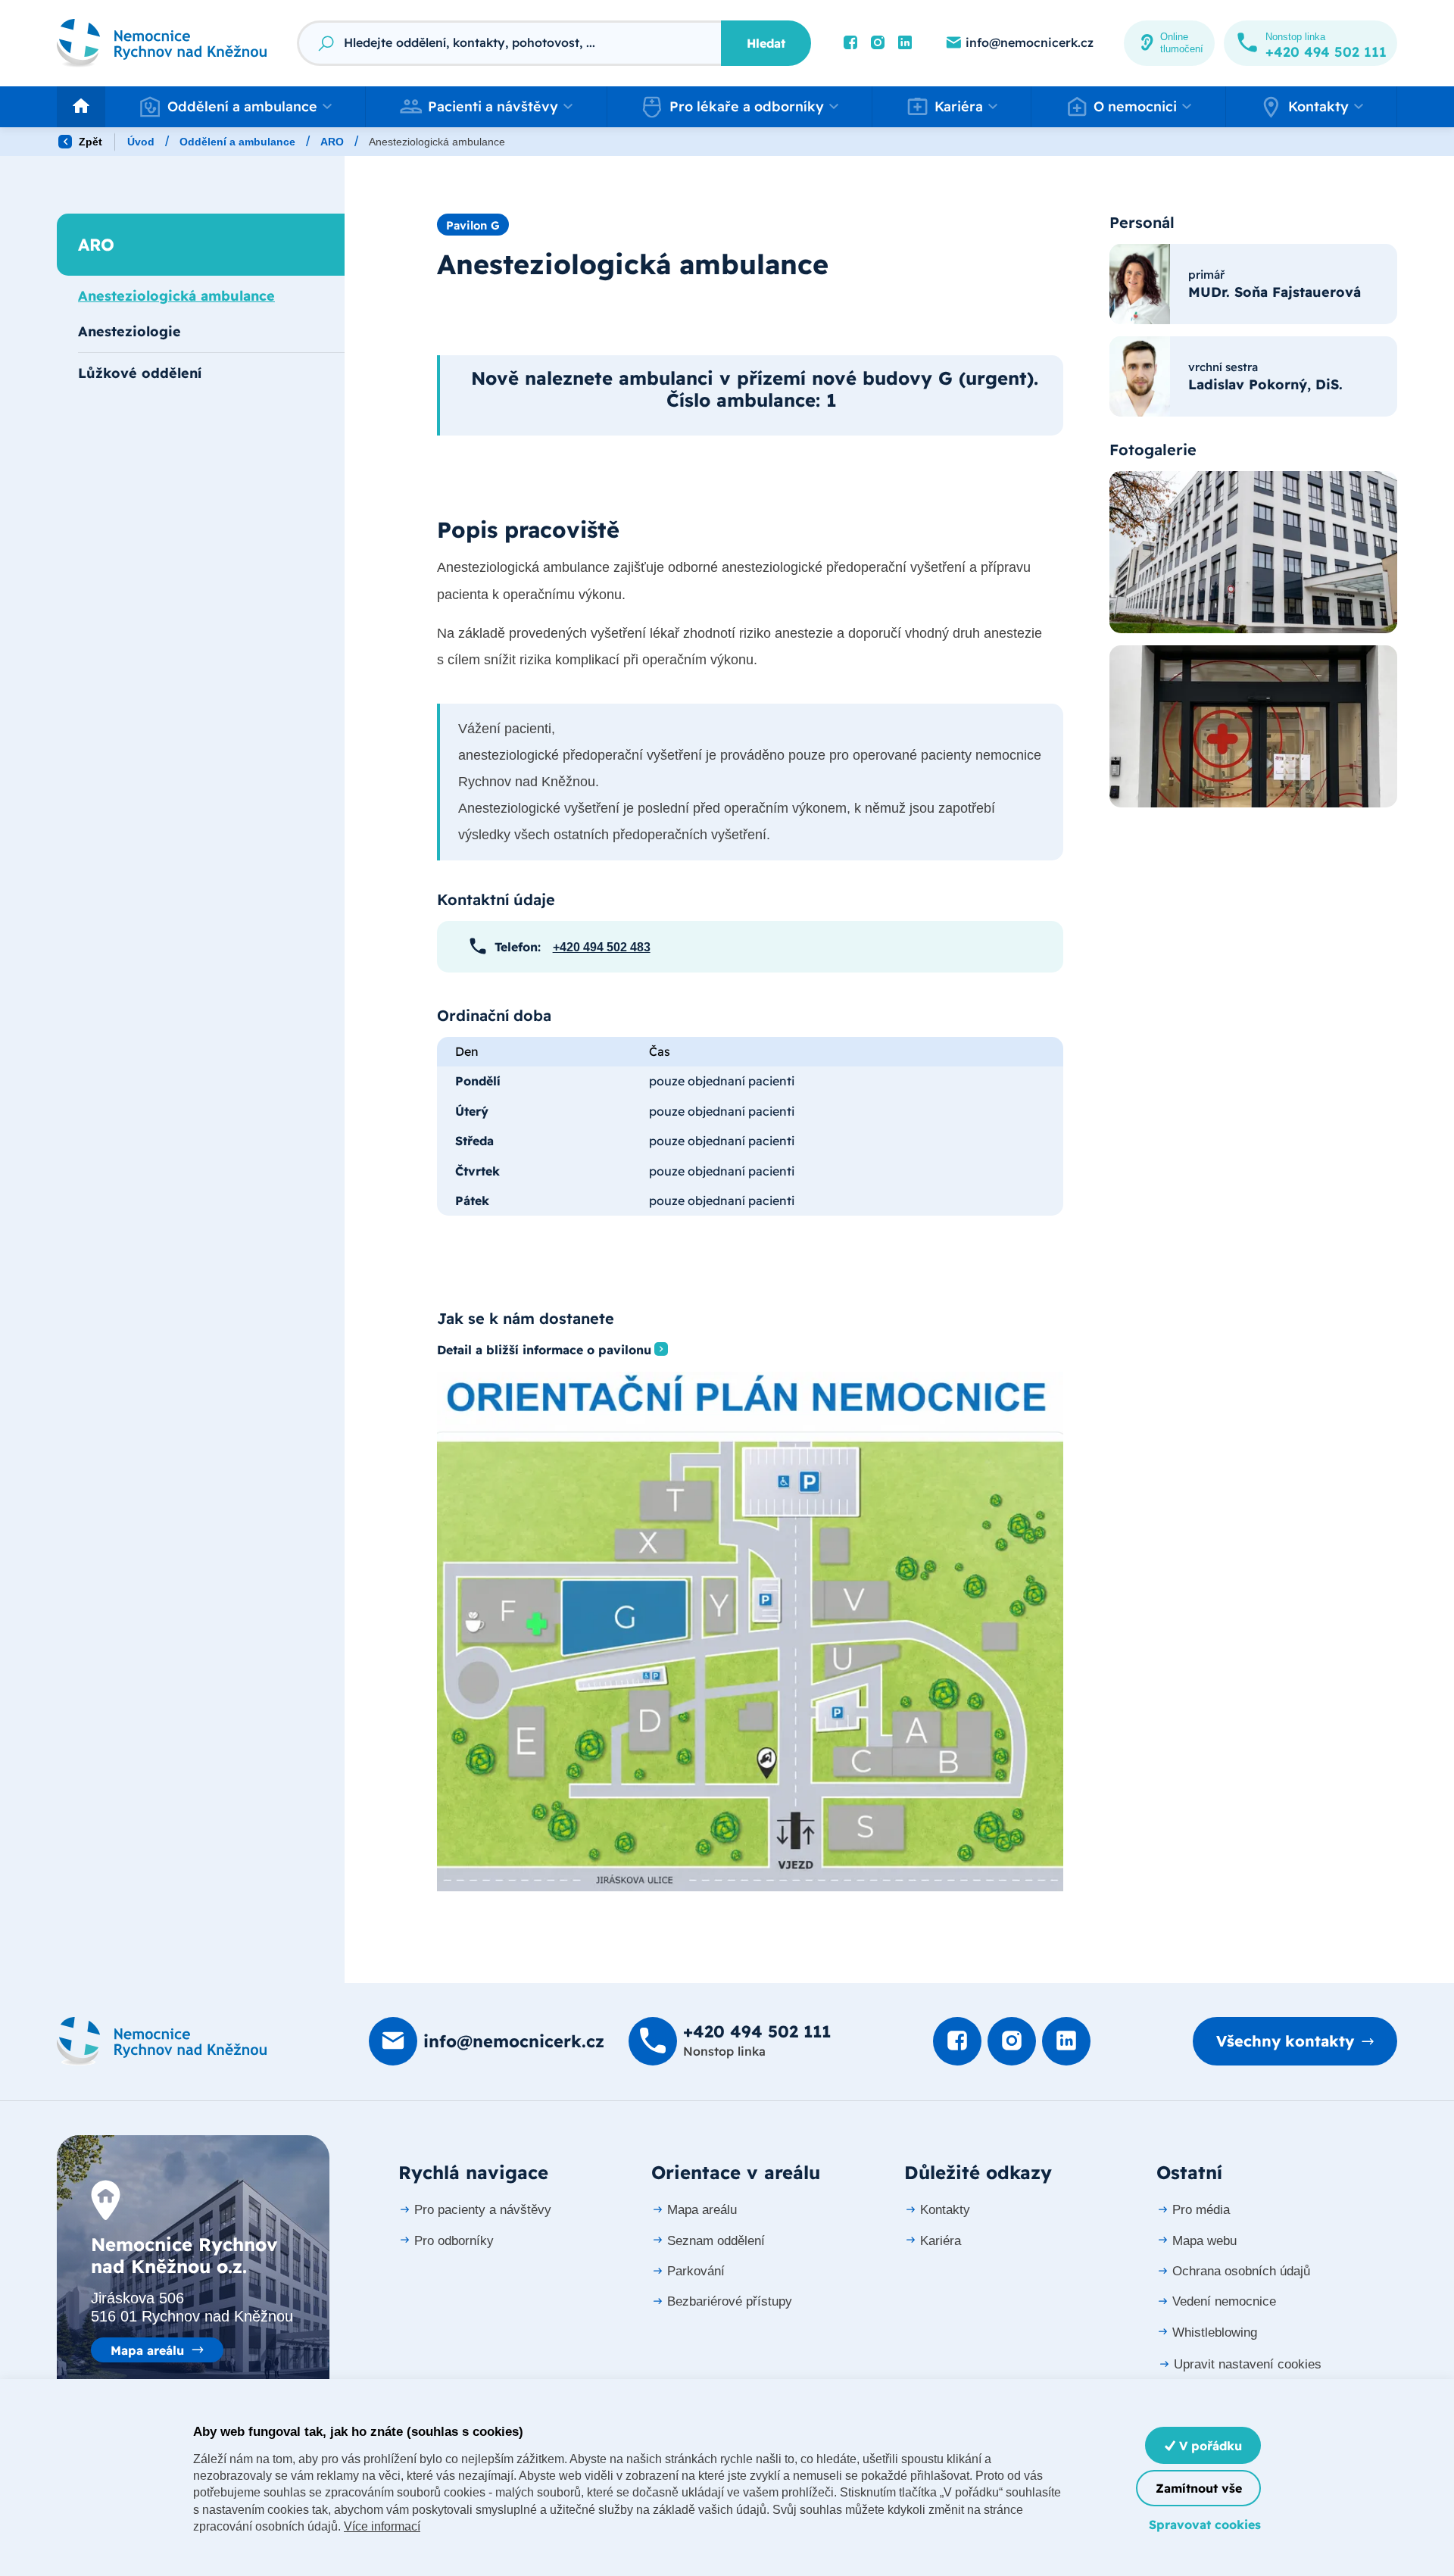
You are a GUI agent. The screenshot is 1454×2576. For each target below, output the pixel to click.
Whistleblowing (1215, 2332)
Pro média (1201, 2210)
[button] (235, 107)
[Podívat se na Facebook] (850, 43)
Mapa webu (1204, 2241)
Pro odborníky (454, 2241)
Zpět (89, 142)
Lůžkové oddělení (140, 373)
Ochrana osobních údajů (1241, 2271)
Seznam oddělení (716, 2241)
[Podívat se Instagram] (878, 43)
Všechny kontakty (1285, 2041)
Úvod (141, 142)
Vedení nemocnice (1224, 2301)
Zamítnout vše (1199, 2488)
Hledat (766, 43)
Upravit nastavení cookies (1248, 2364)
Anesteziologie (129, 331)
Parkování (696, 2271)
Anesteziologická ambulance (176, 296)
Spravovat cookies (1205, 2524)
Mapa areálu (147, 2350)
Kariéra (941, 2241)
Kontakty (945, 2210)
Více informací (382, 2526)
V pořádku (1209, 2446)
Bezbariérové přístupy (730, 2301)
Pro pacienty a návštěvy (483, 2210)
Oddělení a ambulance (237, 142)
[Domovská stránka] (162, 2041)
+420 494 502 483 (602, 947)
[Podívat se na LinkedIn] (905, 43)
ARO (332, 142)
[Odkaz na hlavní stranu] (162, 43)
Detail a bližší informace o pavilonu (544, 1350)
